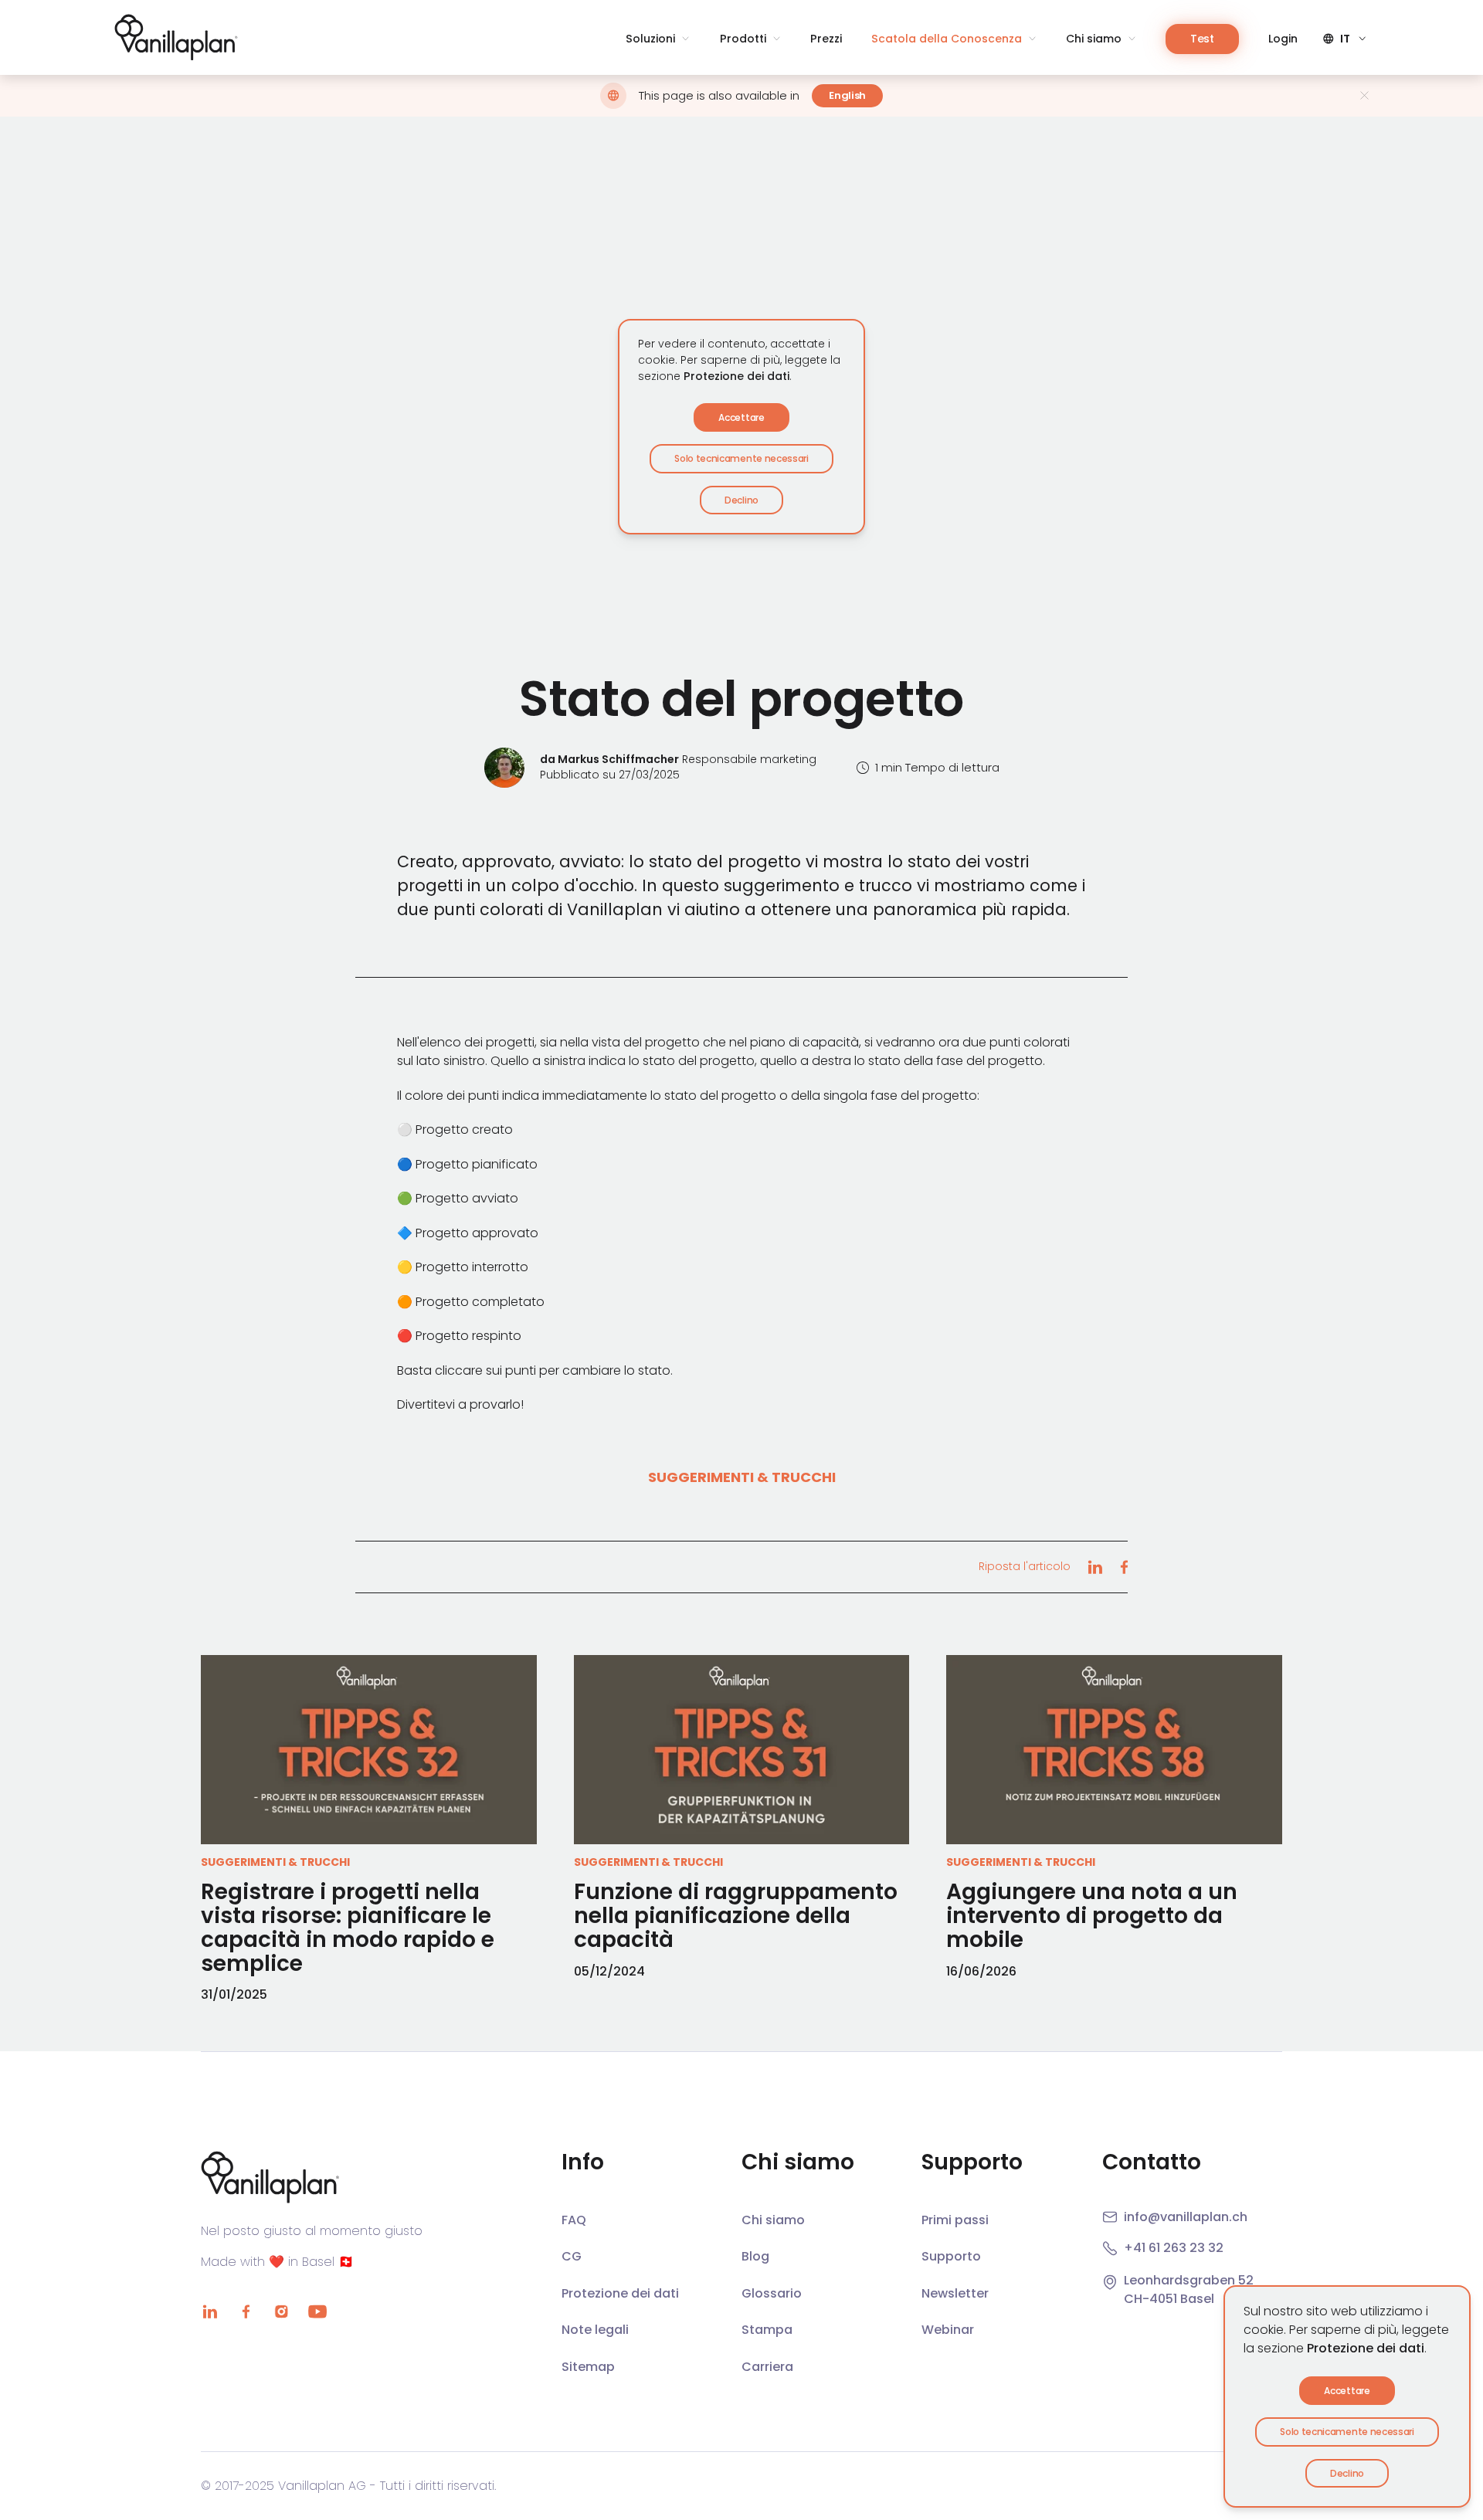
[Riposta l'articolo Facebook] (1124, 1567)
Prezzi (826, 39)
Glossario (772, 2293)
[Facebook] (246, 2311)
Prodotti (743, 39)
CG (572, 2256)
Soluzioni (650, 39)
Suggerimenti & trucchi (742, 1477)
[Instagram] (281, 2311)
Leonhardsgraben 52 (1189, 2280)
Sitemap (588, 2367)
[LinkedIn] (210, 2311)
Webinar (948, 2330)
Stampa (767, 2330)
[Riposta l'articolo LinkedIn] (1095, 1567)
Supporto (951, 2256)
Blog (755, 2256)
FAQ (574, 2220)
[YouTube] (317, 2311)
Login (1283, 39)
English (847, 95)
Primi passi (955, 2220)
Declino (1347, 2473)
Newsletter (955, 2293)
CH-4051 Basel (1169, 2299)
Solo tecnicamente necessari (1347, 2432)
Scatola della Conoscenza (947, 39)
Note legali (595, 2330)
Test (1202, 39)
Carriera (767, 2367)
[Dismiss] (1364, 95)
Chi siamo (1094, 39)
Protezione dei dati (1366, 2348)
